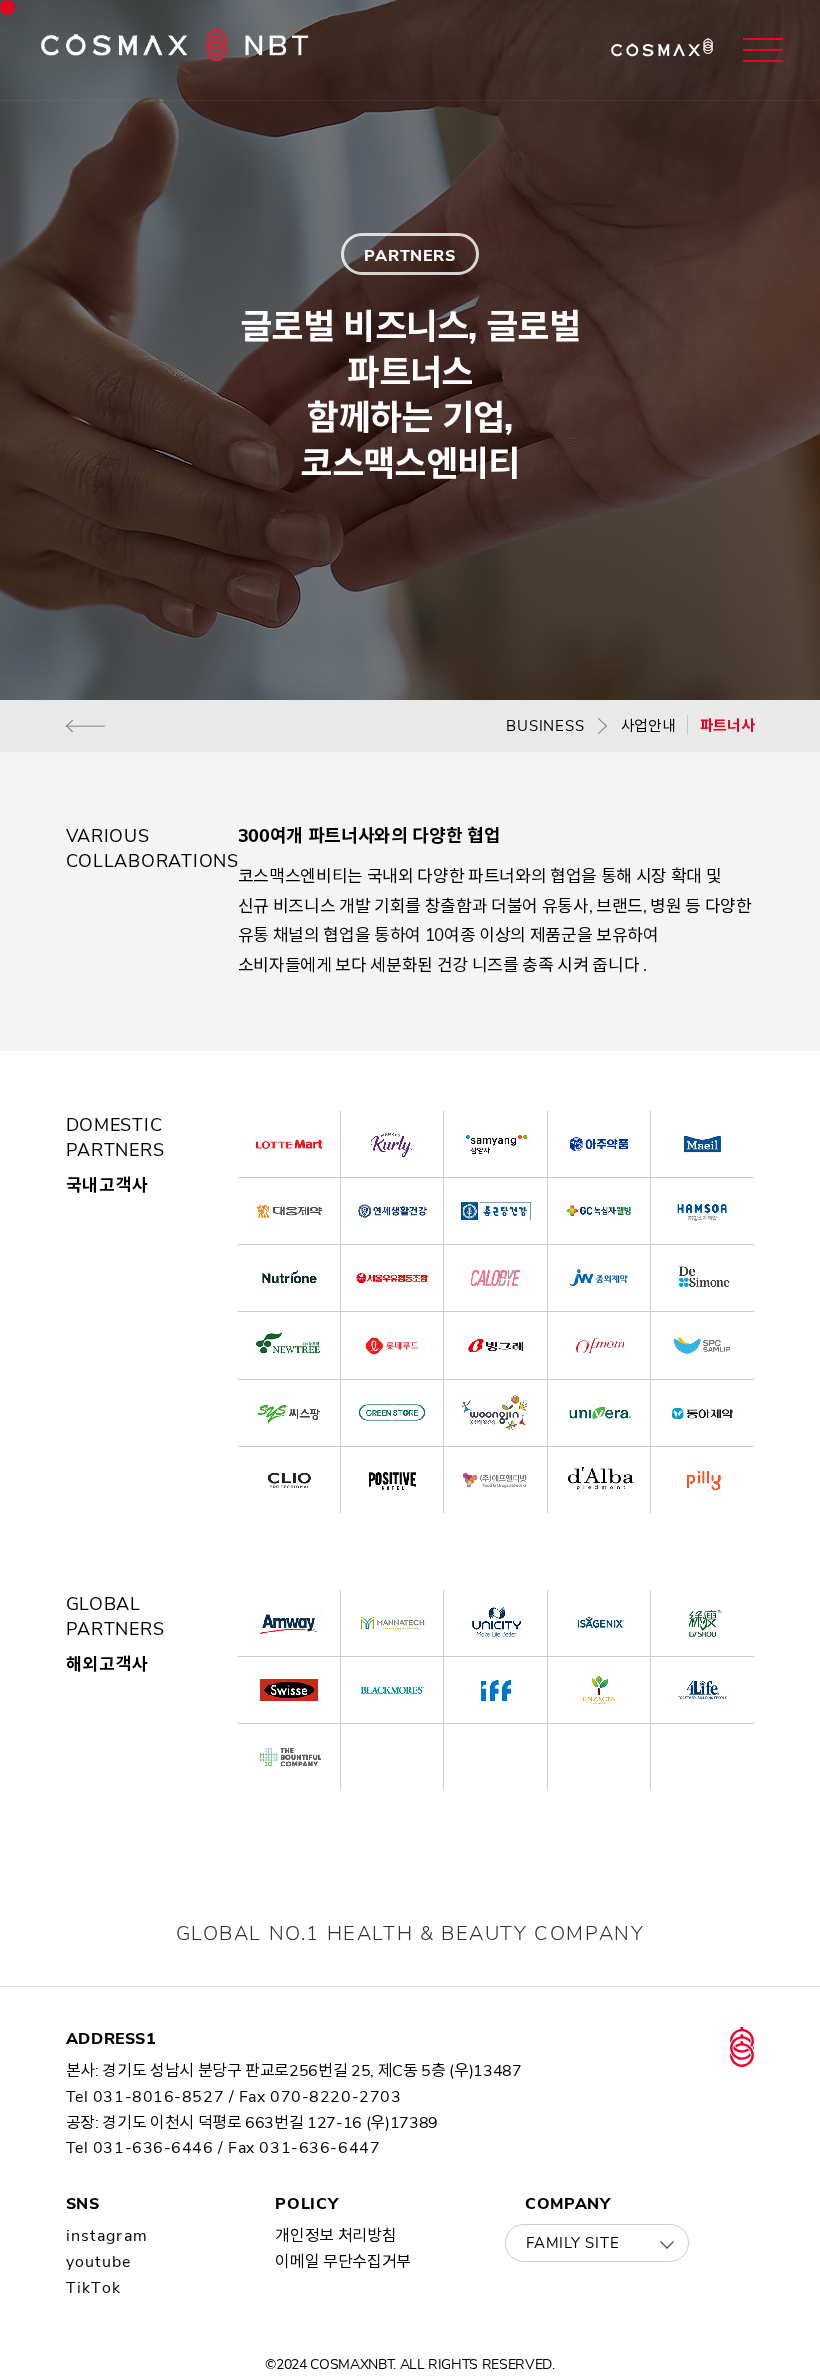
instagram (107, 2236)
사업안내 (648, 726)
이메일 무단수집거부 (343, 2262)
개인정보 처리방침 (335, 2236)
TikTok (94, 2288)
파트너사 (727, 726)
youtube (99, 2262)
